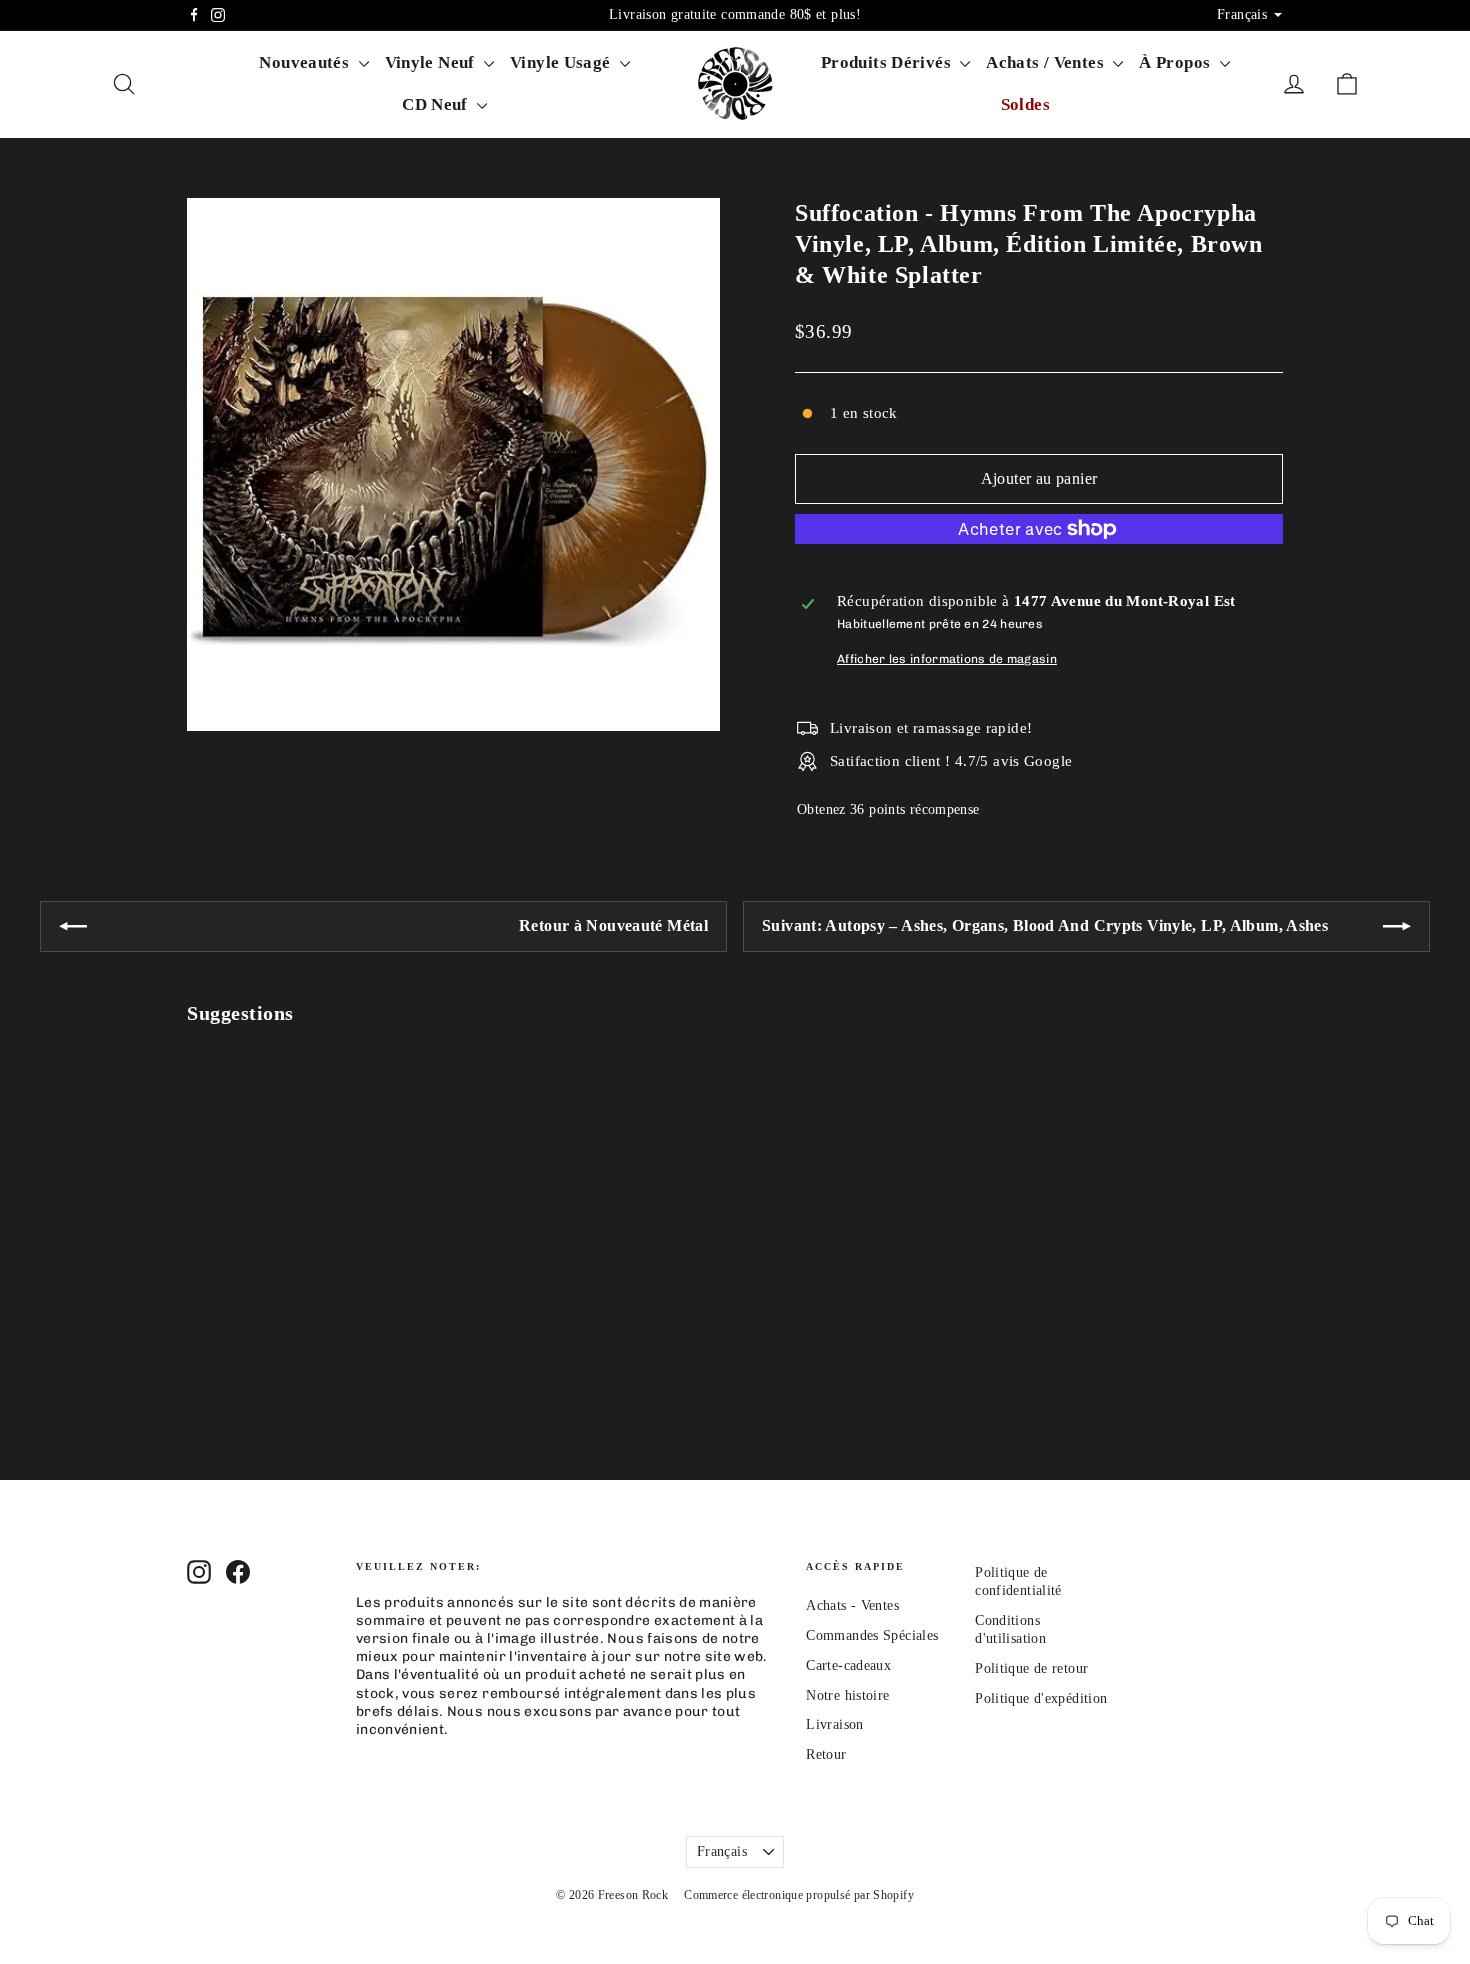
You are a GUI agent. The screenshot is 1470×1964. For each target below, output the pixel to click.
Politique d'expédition (1041, 1698)
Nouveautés (306, 62)
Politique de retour (1031, 1668)
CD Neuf (437, 104)
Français (722, 1851)
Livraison (834, 1724)
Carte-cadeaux (848, 1665)
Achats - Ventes (852, 1605)
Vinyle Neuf (432, 62)
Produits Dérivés (888, 62)
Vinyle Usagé (562, 62)
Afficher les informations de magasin (947, 659)
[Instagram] (218, 15)
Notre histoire (847, 1695)
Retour (826, 1754)
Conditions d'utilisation (1010, 1629)
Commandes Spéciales (872, 1635)
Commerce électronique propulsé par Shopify (799, 1895)
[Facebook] (194, 15)
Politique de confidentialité (1018, 1581)
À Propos (1176, 62)
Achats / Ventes (1047, 62)
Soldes (1025, 104)
